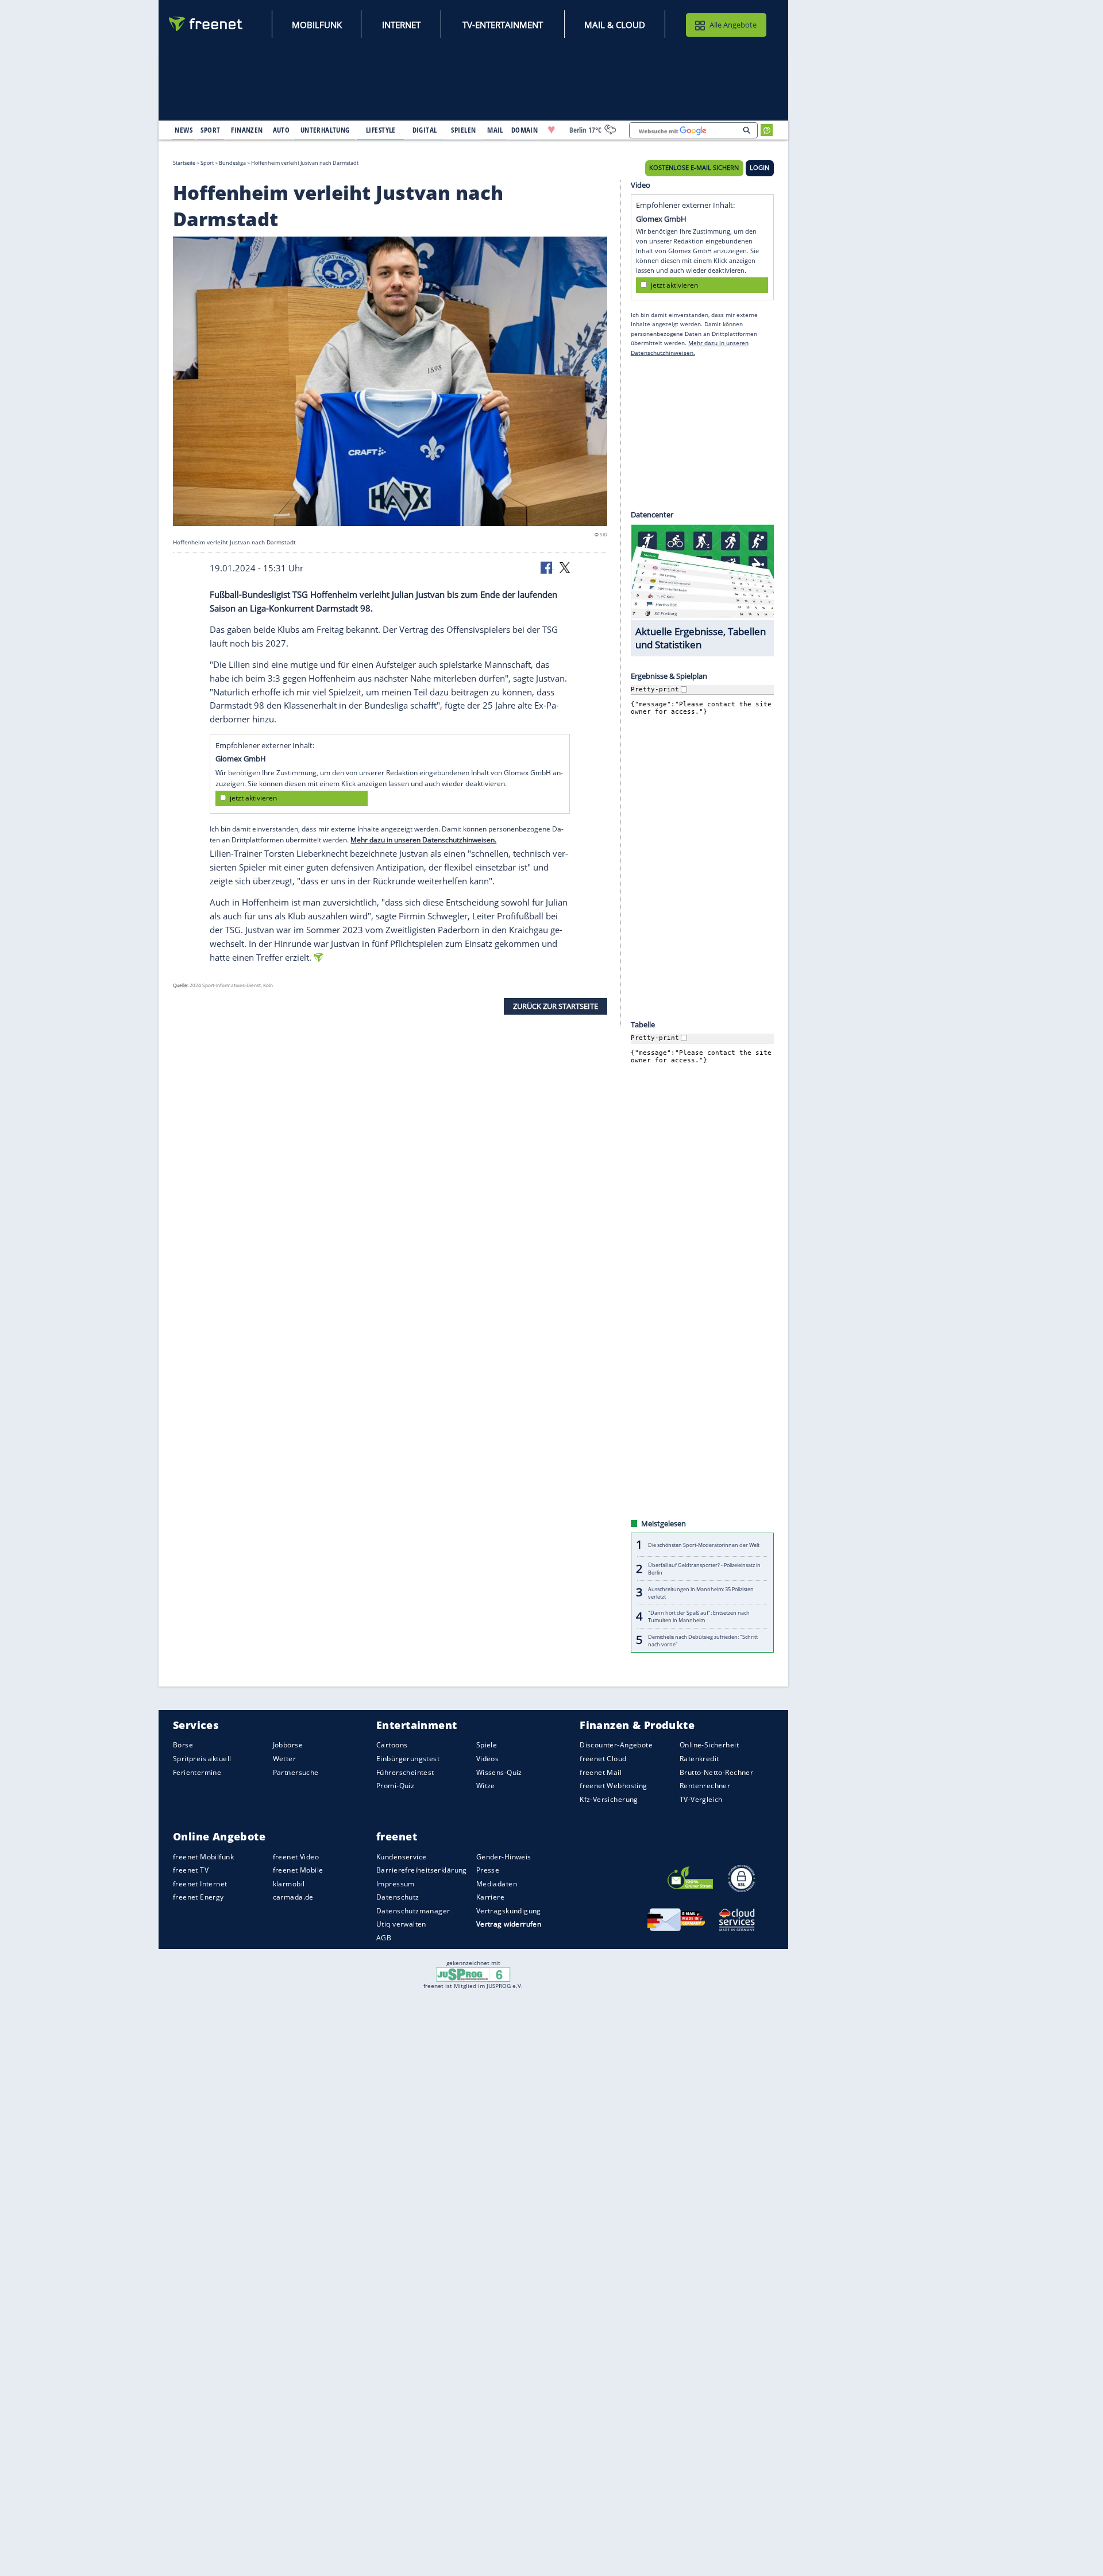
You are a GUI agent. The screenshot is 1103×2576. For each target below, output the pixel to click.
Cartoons (392, 1745)
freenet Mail (601, 1772)
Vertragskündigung (509, 1911)
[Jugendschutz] (473, 1974)
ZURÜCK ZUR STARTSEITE (556, 1006)
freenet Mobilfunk (203, 1856)
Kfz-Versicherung (609, 1799)
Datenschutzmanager (413, 1911)
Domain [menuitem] (525, 130)
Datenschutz (398, 1897)
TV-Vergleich (701, 1799)
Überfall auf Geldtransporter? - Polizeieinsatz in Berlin (704, 1569)
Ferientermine (197, 1772)
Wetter (285, 1759)
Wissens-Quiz (499, 1772)
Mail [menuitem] (495, 130)
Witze (486, 1786)
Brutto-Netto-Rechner (716, 1772)
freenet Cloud (603, 1759)
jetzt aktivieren (253, 798)
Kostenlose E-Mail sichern (694, 168)
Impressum (396, 1884)
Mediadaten (497, 1884)
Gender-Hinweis (504, 1856)
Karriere (490, 1897)
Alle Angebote (733, 25)
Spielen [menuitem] (463, 130)
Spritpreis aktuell (202, 1759)
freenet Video (296, 1856)
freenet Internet (200, 1884)
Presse (488, 1870)
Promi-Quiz (395, 1786)
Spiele (487, 1745)
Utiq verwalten (401, 1924)
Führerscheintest (405, 1772)
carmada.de (293, 1897)
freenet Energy (198, 1897)
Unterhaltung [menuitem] (325, 130)
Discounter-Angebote (616, 1745)
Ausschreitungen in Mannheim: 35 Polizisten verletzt (701, 1592)
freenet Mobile (298, 1870)
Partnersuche (296, 1772)
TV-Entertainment (503, 25)
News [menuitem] (184, 130)
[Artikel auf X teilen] (565, 567)
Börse (183, 1745)
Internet (401, 25)
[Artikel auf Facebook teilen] (547, 567)
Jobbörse (288, 1745)
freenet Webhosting (613, 1786)
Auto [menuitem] (281, 130)
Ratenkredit (699, 1759)
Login (759, 168)
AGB (384, 1938)
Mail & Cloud (615, 25)
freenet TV (191, 1870)
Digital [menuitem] (425, 130)
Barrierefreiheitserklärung (422, 1870)
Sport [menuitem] (210, 130)
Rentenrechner (705, 1786)
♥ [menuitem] (551, 130)
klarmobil (289, 1884)
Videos (488, 1759)
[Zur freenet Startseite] (206, 24)
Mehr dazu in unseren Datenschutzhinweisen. (423, 840)
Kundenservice (401, 1856)
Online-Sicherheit (709, 1745)
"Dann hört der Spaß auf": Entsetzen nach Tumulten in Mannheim (699, 1616)
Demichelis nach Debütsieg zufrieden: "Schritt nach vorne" (703, 1640)
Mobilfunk (317, 25)
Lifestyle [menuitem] (381, 130)
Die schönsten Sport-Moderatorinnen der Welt (704, 1545)
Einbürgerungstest (408, 1759)
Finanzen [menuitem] (247, 130)
